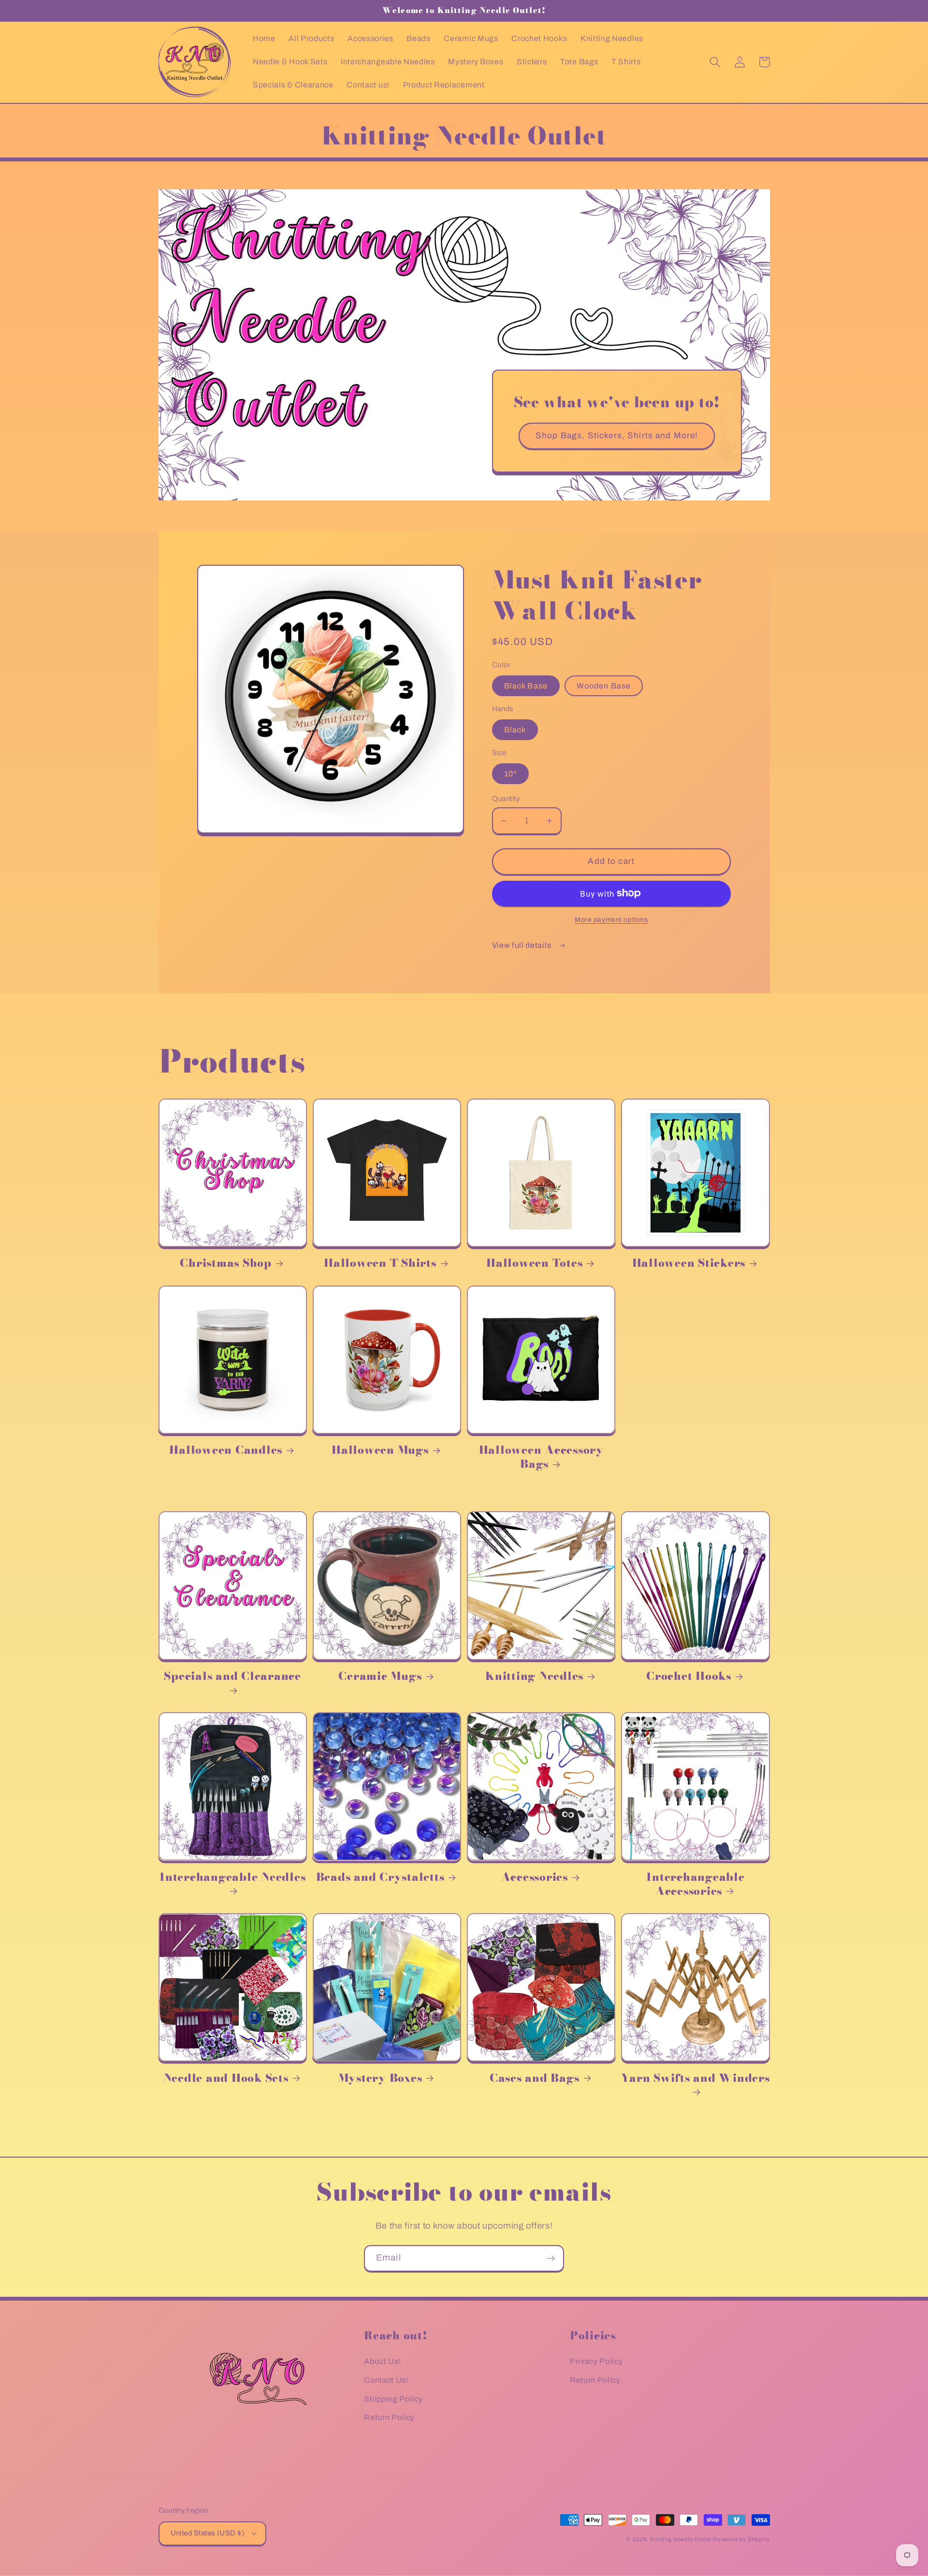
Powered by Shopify (741, 2539)
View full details (522, 945)
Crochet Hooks (689, 1676)
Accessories (535, 1877)
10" (510, 774)
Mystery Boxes (380, 2078)
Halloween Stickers (689, 1263)
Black (515, 730)
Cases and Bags (535, 2078)
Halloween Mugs (380, 1450)
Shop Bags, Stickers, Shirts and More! (617, 436)
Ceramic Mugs (380, 1676)
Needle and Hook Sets (226, 2078)
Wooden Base (604, 686)
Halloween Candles (226, 1450)
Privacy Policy (596, 2361)
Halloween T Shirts (380, 1263)
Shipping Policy (393, 2399)
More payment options (611, 920)
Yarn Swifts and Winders (695, 2079)
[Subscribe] (551, 2259)
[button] (716, 62)
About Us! (382, 2361)
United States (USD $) (208, 2533)
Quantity (506, 799)
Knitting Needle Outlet (681, 2539)
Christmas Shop (226, 1263)
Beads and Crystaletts (380, 1877)
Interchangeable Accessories (695, 1884)
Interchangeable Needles (232, 1878)
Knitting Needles (534, 1676)
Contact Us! (386, 2380)
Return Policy (389, 2417)
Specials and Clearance (232, 1677)
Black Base (526, 686)
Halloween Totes (534, 1263)
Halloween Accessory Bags (541, 1457)
